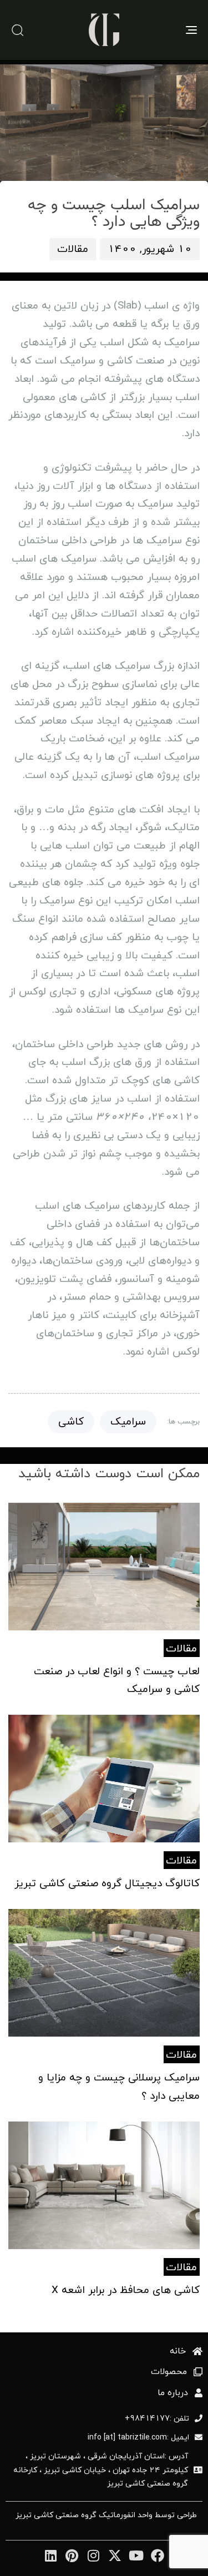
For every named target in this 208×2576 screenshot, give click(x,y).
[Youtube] (136, 2555)
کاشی (71, 1421)
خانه (178, 2351)
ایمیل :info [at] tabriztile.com (138, 2437)
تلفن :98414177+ (157, 2418)
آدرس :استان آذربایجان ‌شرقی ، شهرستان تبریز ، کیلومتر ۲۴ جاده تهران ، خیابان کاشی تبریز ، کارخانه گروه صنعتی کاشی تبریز (101, 2469)
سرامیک (128, 1421)
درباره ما (173, 2393)
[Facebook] (158, 2555)
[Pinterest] (72, 2555)
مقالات (73, 249)
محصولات (169, 2372)
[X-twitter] (115, 2555)
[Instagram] (93, 2555)
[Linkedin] (50, 2555)
